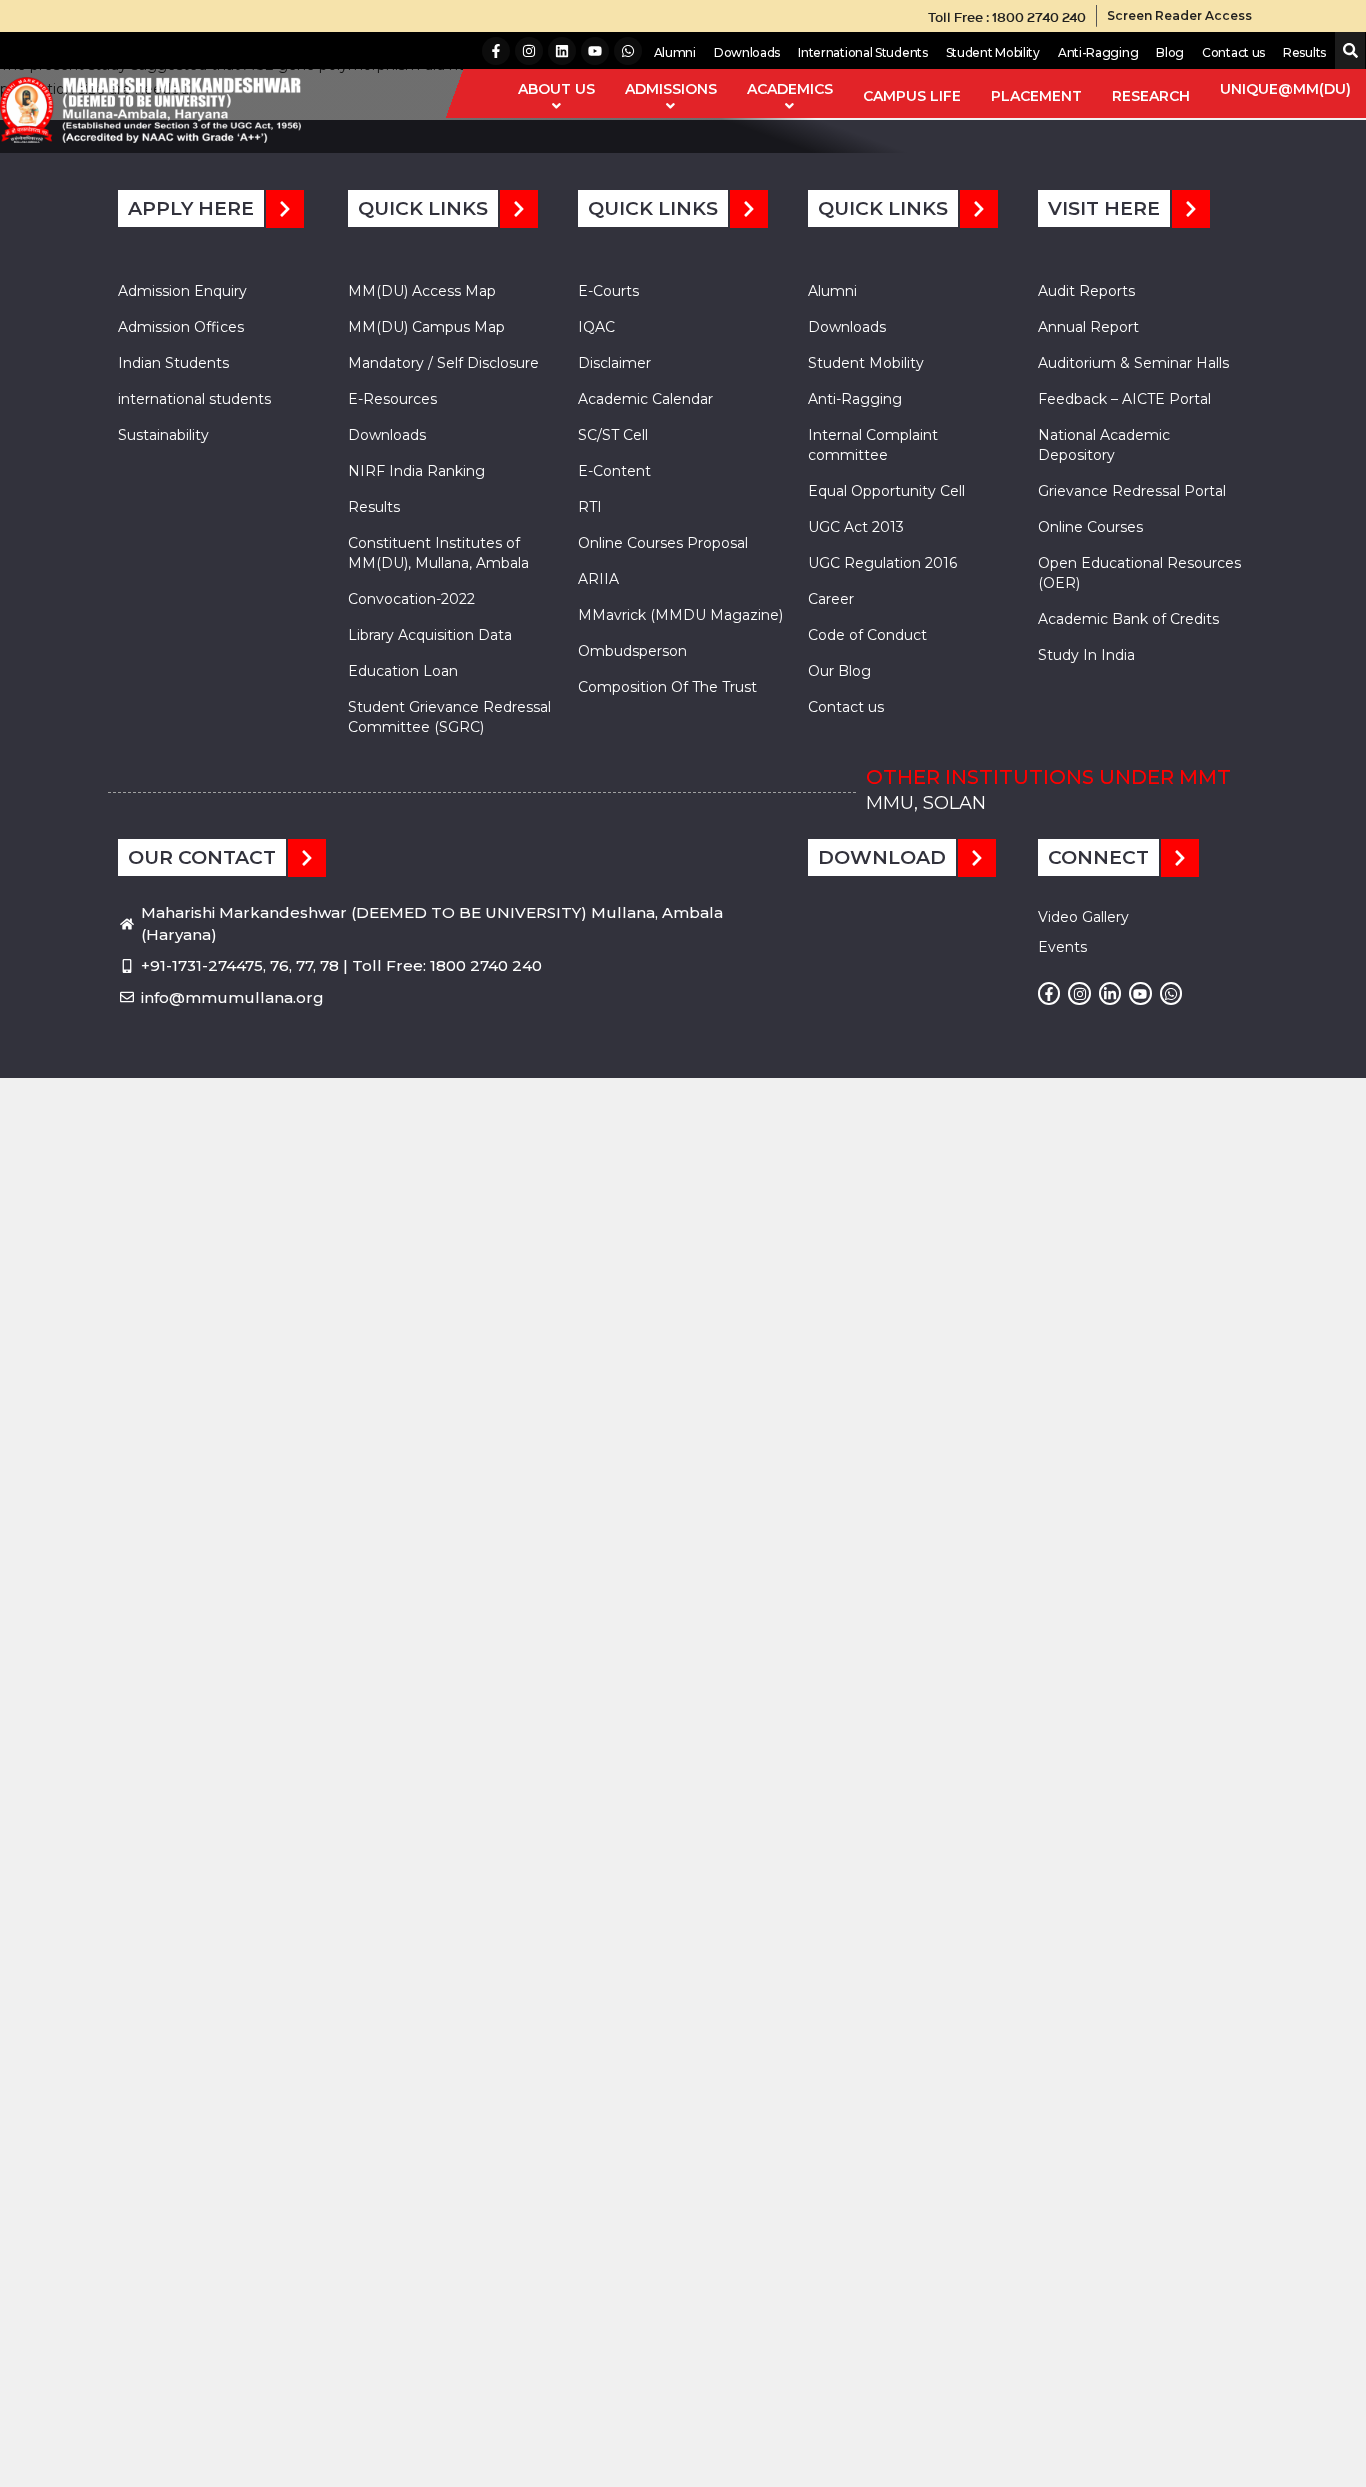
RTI (590, 507)
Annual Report (1088, 327)
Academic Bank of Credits (1128, 619)
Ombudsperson (632, 651)
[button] (1346, 51)
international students (194, 399)
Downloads (747, 52)
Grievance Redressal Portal (1132, 491)
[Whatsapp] (628, 51)
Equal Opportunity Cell (886, 491)
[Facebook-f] (496, 51)
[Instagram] (529, 51)
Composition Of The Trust (667, 687)
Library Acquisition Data (430, 635)
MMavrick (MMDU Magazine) (680, 615)
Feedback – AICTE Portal (1124, 399)
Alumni (675, 52)
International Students (862, 52)
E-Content (614, 471)
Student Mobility (993, 52)
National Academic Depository (1104, 445)
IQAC (596, 327)
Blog (1170, 52)
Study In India (1086, 655)
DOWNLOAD (882, 857)
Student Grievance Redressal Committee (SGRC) (449, 717)
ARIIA (598, 579)
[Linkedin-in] (1110, 993)
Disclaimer (614, 363)
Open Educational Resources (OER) (1139, 573)
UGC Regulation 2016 (882, 563)
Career (831, 599)
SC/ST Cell (613, 435)
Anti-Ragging (1098, 52)
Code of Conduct (867, 635)
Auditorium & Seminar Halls (1133, 363)
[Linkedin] (562, 51)
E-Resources (392, 399)
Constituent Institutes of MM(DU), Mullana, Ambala (438, 553)
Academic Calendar (645, 399)
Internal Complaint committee (873, 445)
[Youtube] (595, 51)
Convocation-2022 (411, 599)
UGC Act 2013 (856, 527)
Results (1304, 52)
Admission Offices (181, 327)
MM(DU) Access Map (422, 291)
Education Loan (403, 671)
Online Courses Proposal (663, 543)
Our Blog (839, 671)
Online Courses (1090, 527)
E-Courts (608, 291)
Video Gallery (1083, 917)
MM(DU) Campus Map (426, 327)
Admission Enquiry (182, 291)
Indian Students (173, 363)
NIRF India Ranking (416, 471)
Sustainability (163, 435)
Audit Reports (1086, 291)
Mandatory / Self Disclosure (443, 363)
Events (1062, 947)
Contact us (1233, 52)
